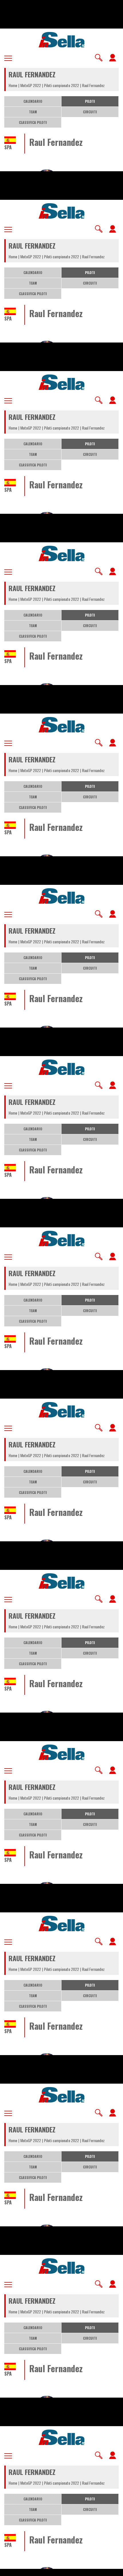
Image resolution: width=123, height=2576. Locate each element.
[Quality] (100, 2569)
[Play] (61, 1288)
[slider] (61, 2568)
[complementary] (61, 1288)
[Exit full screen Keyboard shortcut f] (114, 2569)
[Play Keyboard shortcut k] (9, 2569)
